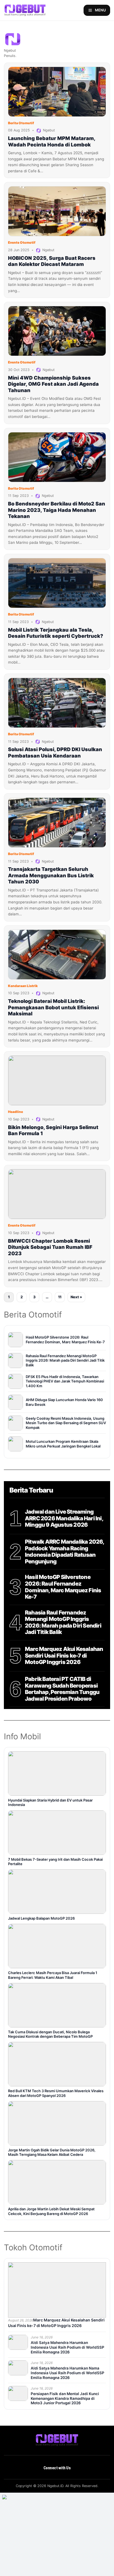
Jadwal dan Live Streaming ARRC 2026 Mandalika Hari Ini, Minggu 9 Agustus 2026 (64, 1518)
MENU (100, 10)
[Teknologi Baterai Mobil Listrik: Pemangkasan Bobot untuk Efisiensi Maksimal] (57, 955)
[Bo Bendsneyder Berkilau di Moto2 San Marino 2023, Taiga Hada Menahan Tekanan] (57, 457)
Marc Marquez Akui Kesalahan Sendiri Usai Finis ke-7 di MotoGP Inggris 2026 (64, 1656)
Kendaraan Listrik (23, 986)
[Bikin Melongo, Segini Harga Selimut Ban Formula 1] (57, 1080)
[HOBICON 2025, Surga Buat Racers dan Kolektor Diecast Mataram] (57, 211)
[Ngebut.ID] (57, 2440)
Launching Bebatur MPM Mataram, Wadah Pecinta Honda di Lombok (52, 141)
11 (60, 1297)
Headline (15, 1112)
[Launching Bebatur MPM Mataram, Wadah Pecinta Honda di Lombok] (57, 92)
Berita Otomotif (21, 123)
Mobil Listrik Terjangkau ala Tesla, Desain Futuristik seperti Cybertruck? (56, 633)
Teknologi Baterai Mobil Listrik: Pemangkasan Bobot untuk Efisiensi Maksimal (53, 1007)
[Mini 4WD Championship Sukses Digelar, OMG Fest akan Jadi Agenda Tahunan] (57, 331)
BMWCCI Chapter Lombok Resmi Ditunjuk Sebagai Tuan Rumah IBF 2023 (50, 1247)
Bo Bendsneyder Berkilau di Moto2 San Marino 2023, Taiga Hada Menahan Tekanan (57, 510)
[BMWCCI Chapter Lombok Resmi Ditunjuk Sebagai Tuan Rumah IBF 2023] (57, 1194)
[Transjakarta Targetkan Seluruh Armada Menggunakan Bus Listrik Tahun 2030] (57, 823)
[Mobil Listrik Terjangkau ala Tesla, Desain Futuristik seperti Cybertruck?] (57, 583)
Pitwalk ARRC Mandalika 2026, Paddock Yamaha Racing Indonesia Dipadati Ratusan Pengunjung (64, 1552)
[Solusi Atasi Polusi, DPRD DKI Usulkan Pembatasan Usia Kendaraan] (57, 703)
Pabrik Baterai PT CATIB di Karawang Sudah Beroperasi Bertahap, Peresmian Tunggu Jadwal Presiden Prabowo (62, 1689)
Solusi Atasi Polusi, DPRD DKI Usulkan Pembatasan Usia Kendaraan (55, 753)
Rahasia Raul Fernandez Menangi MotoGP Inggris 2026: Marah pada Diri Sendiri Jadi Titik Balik (63, 1623)
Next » (76, 1297)
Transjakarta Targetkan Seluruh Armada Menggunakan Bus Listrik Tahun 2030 (51, 875)
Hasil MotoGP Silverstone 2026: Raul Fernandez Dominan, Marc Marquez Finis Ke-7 (63, 1587)
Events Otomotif (22, 242)
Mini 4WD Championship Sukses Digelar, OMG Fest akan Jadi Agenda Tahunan (53, 384)
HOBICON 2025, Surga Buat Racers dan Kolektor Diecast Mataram (52, 261)
